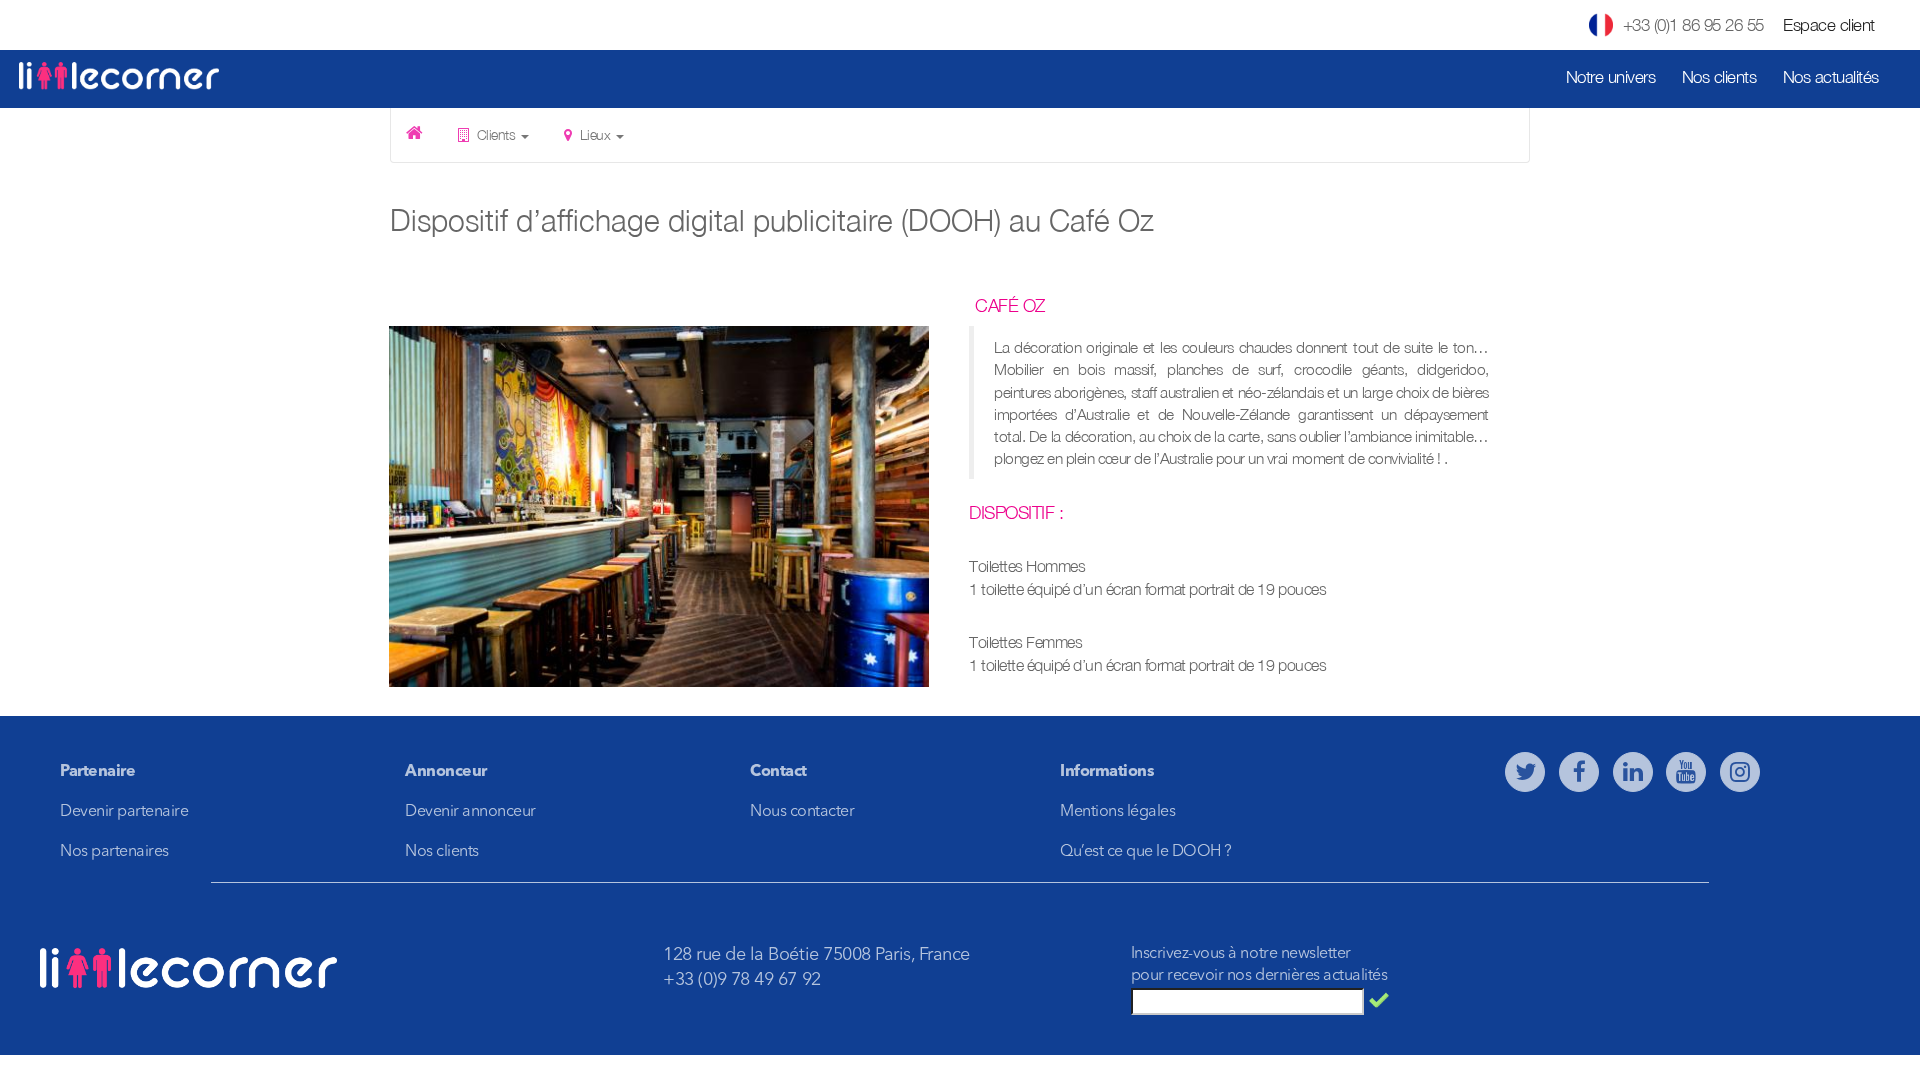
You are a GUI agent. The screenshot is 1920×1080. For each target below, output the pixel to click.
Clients (496, 134)
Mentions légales (1117, 812)
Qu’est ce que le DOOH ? (1146, 852)
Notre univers (1611, 77)
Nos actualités (1831, 77)
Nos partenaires (114, 852)
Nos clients (1719, 77)
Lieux (595, 134)
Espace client (1829, 25)
